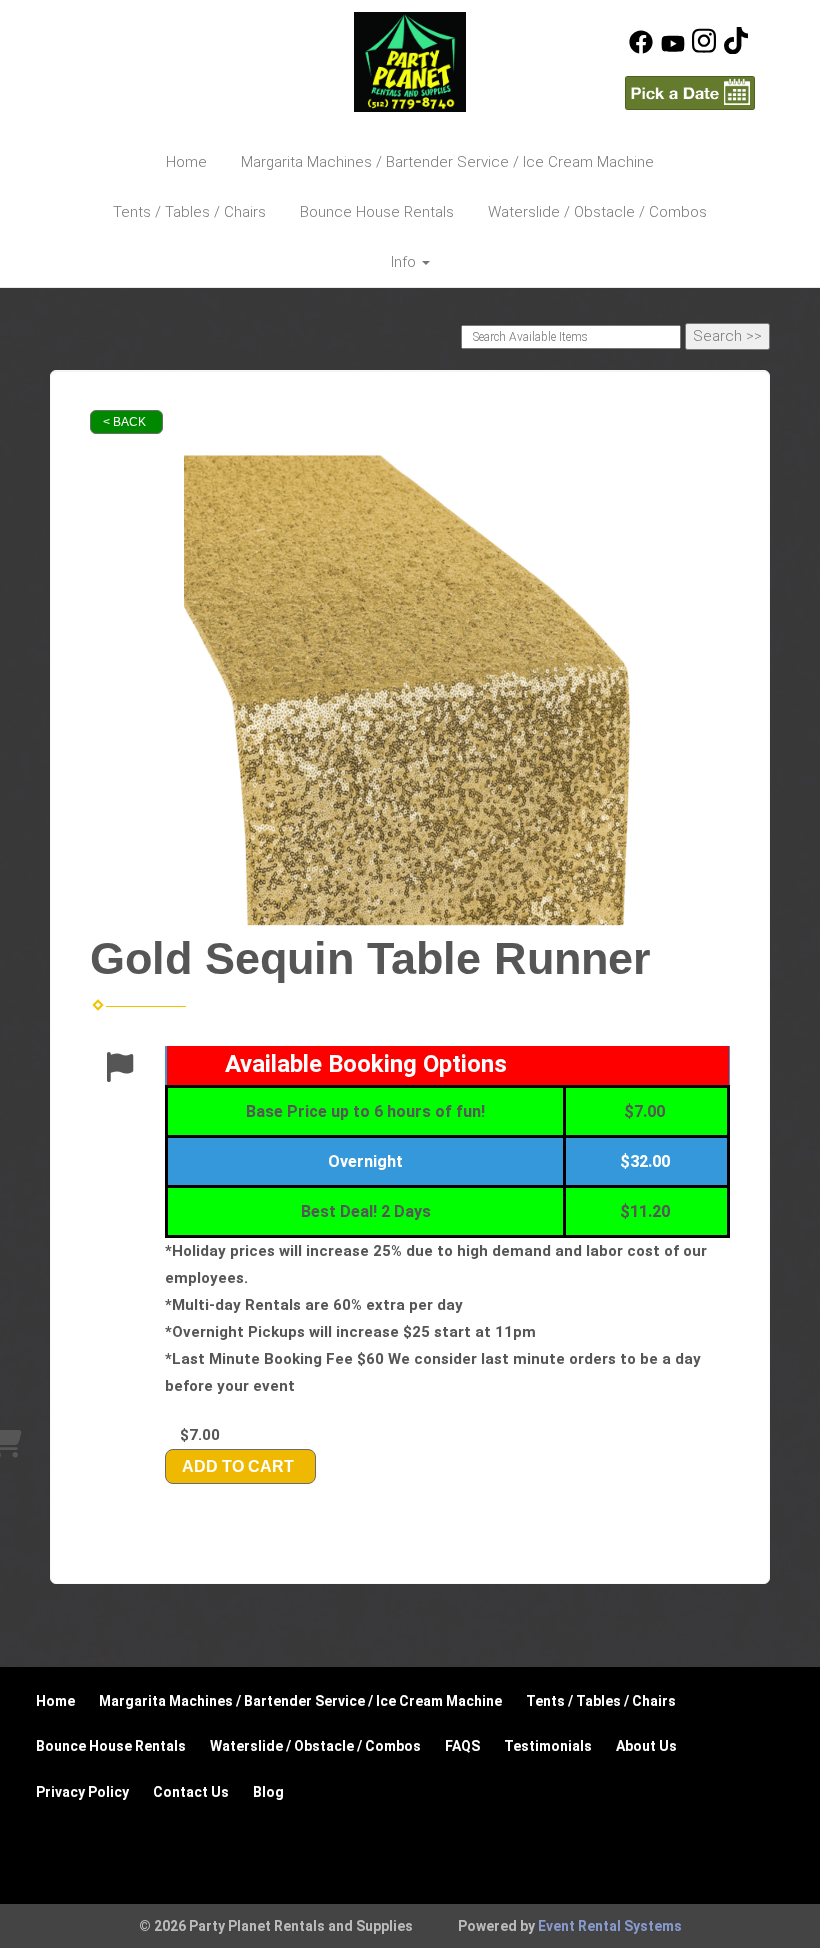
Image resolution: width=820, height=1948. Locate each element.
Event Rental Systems (610, 1926)
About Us (646, 1746)
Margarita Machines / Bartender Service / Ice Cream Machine (447, 162)
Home (186, 162)
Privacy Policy (82, 1792)
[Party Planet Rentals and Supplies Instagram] (704, 49)
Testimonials (548, 1746)
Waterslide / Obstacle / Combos (597, 212)
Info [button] (405, 262)
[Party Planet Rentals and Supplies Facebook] (641, 49)
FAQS (462, 1746)
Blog (268, 1792)
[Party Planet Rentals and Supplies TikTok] (736, 49)
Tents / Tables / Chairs (189, 212)
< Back (124, 422)
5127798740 (135, 40)
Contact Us (191, 1792)
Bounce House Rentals (377, 212)
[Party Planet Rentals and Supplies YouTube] (673, 49)
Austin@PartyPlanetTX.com (188, 73)
